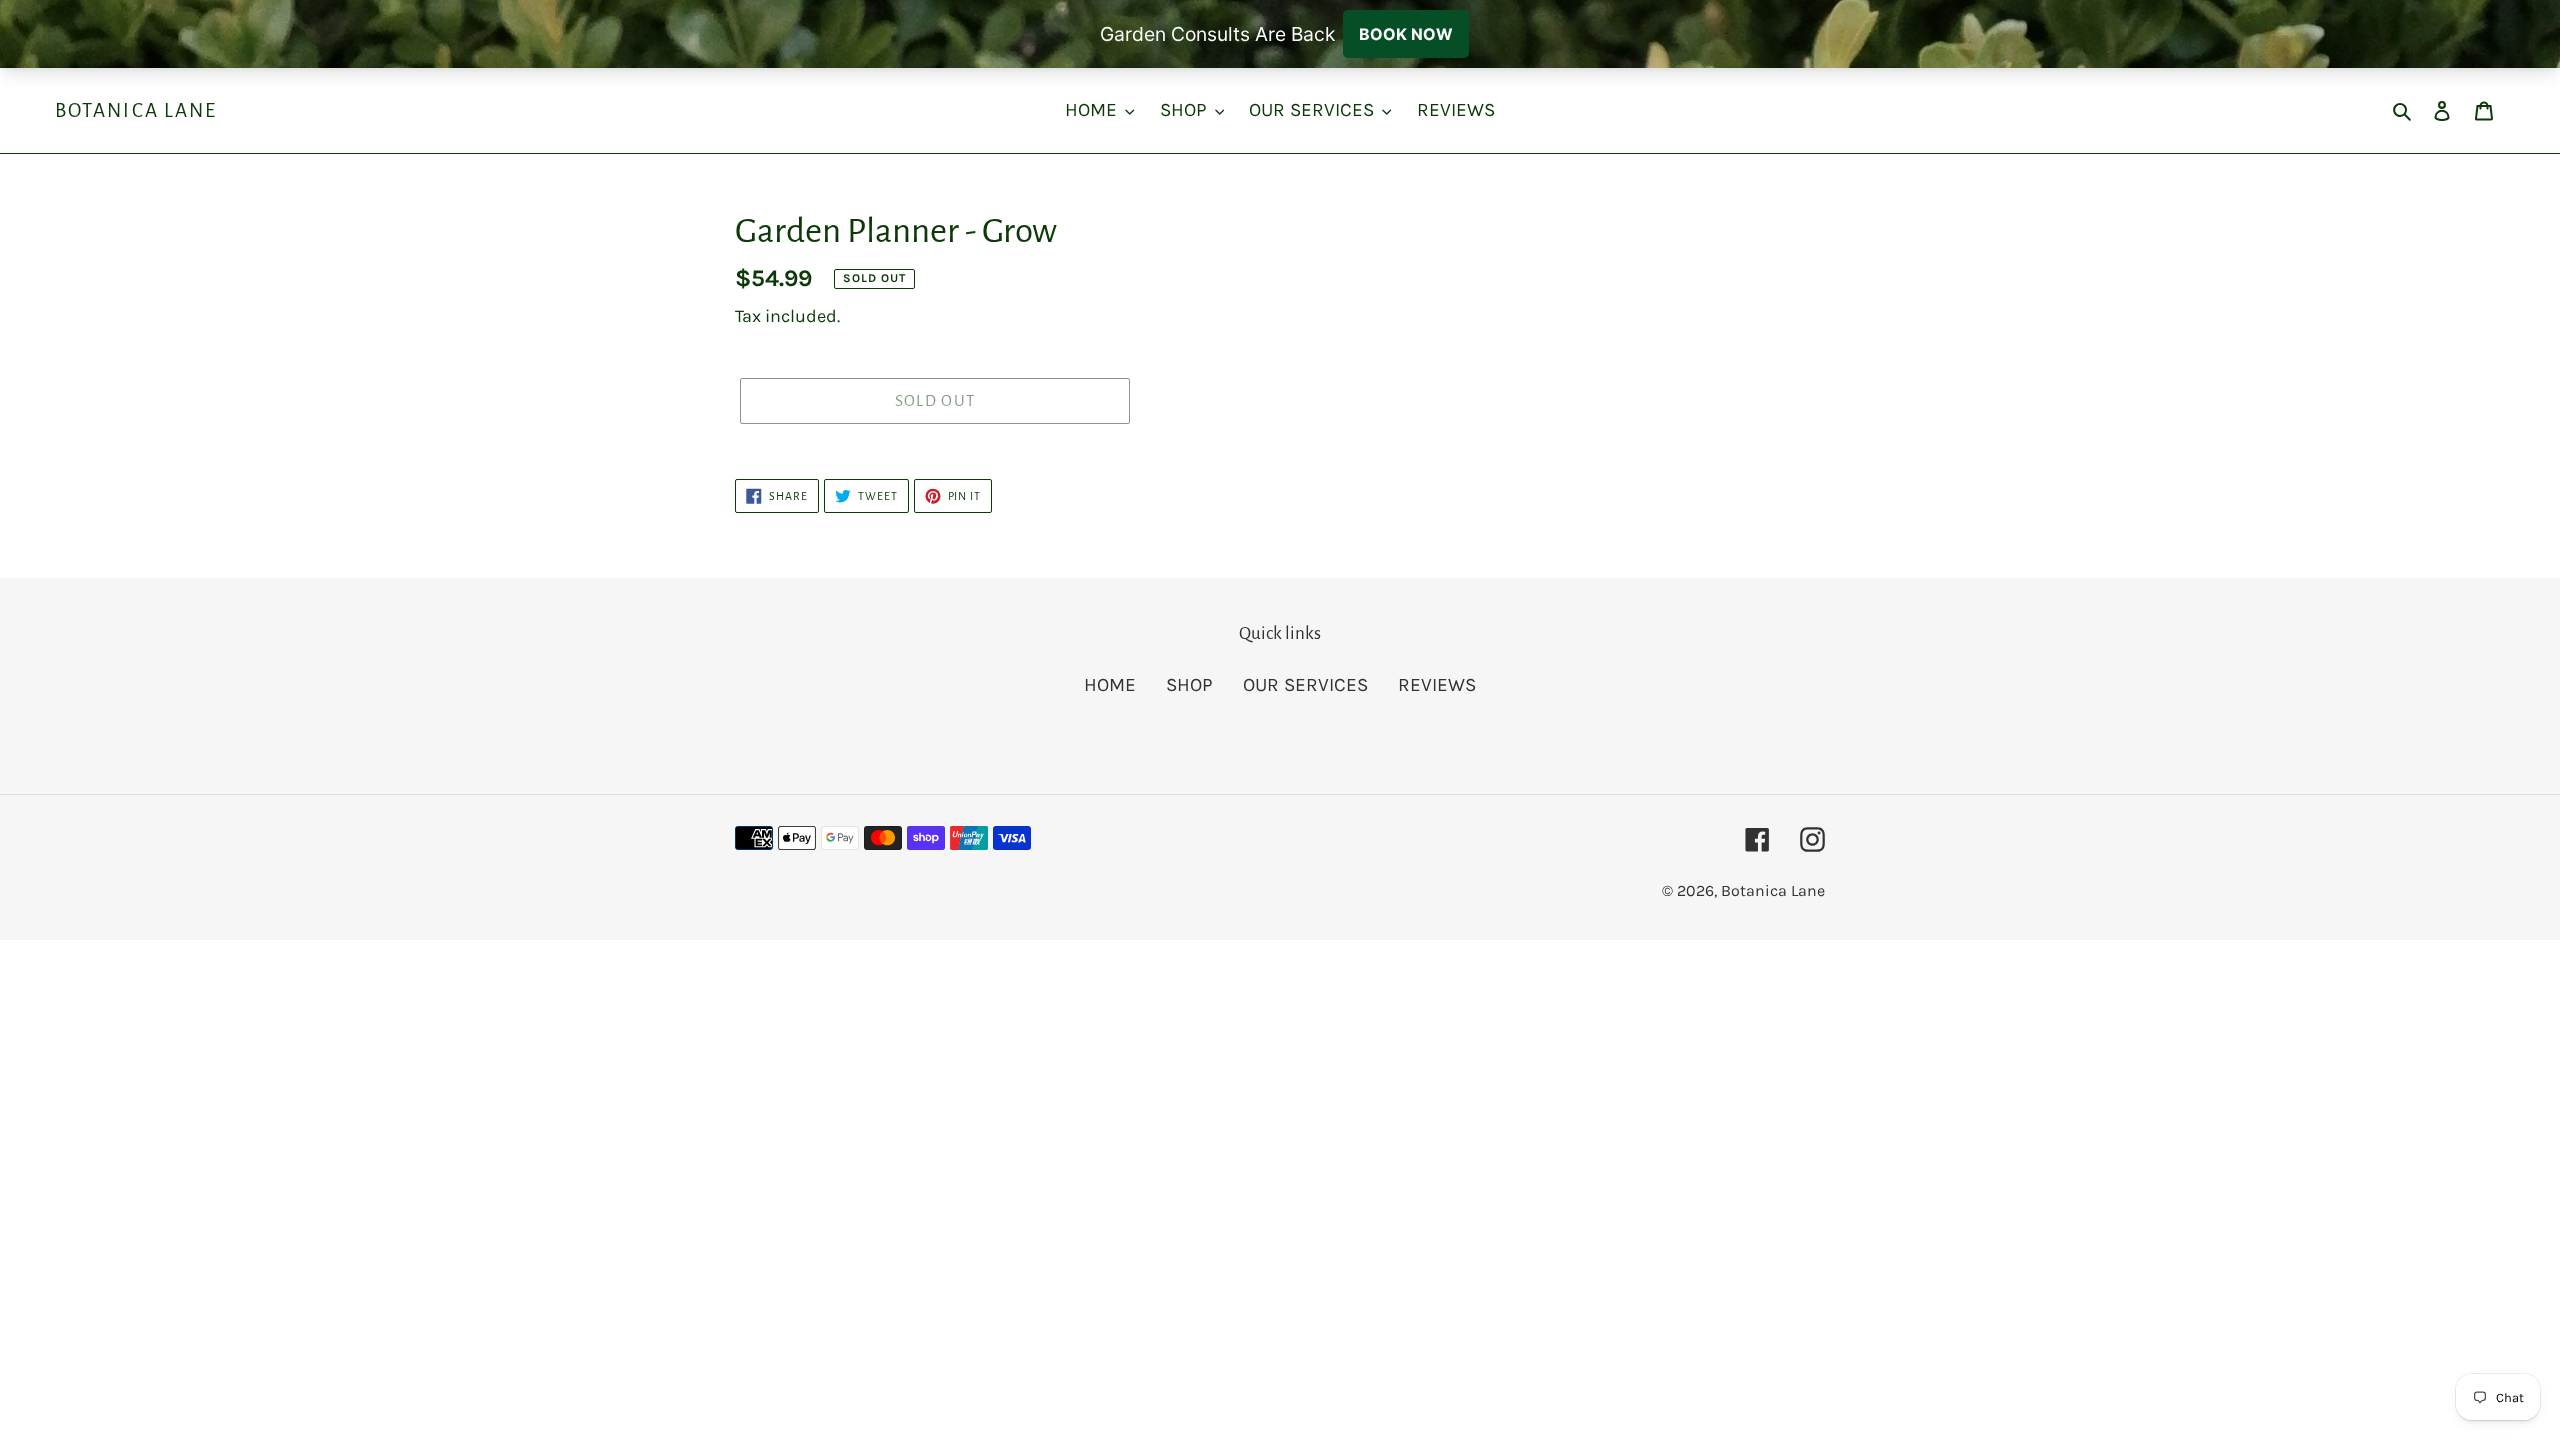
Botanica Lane (136, 110)
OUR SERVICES (1305, 685)
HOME (1110, 685)
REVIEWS (1437, 685)
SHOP (1189, 685)
